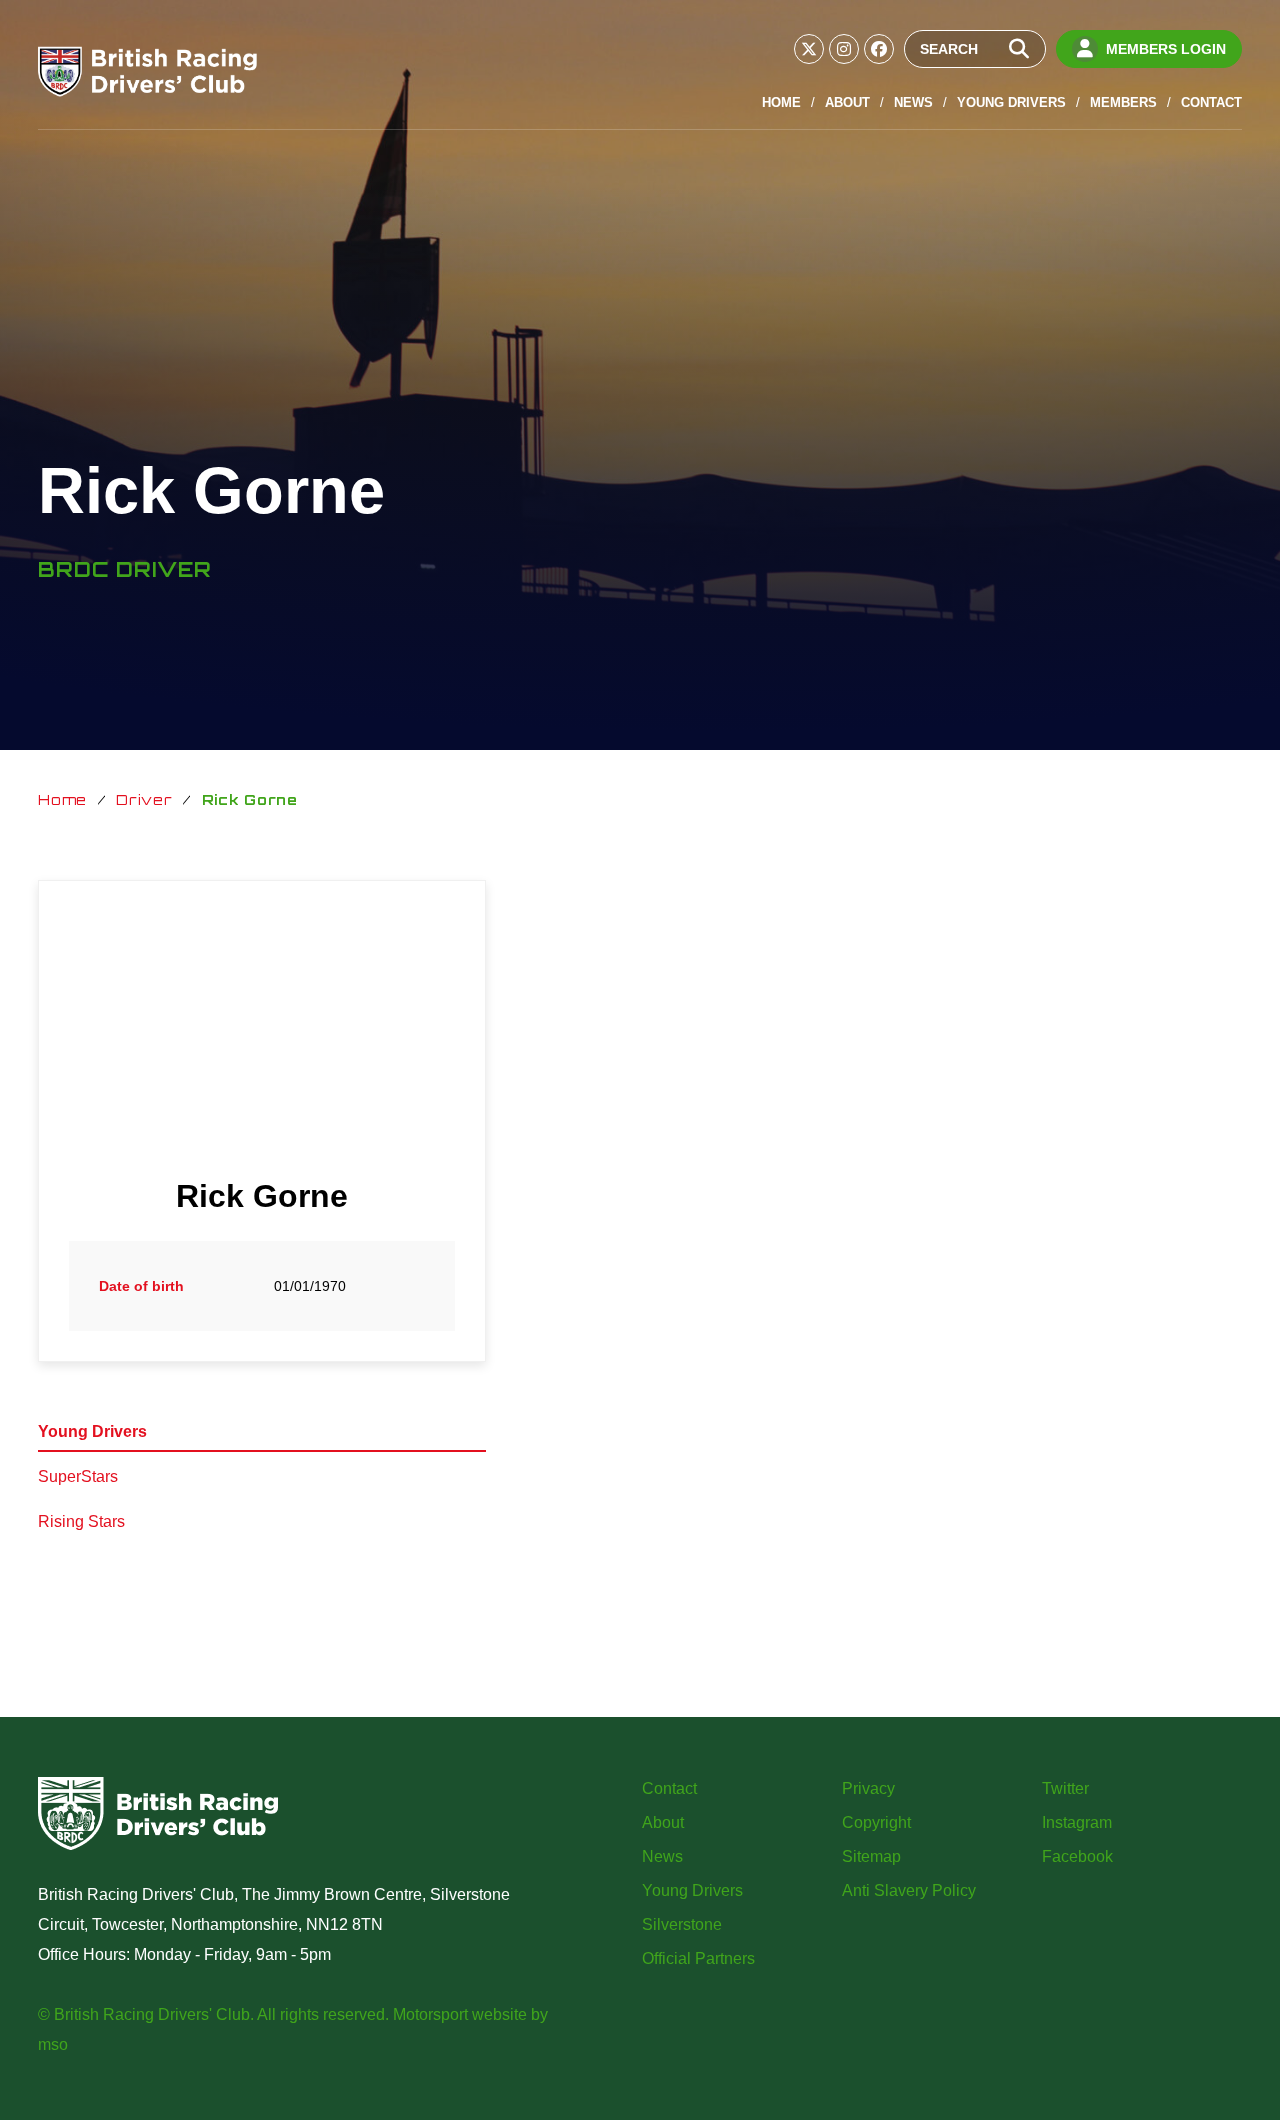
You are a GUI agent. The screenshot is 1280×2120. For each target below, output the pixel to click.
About (847, 102)
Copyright (876, 1822)
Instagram (1077, 1822)
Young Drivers (1011, 102)
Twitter (1065, 1788)
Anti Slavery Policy (909, 1890)
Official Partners (698, 1958)
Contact (1211, 102)
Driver (144, 799)
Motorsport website (460, 2014)
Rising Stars (81, 1521)
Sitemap (871, 1856)
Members (1123, 102)
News (913, 102)
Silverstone (682, 1924)
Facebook (1077, 1856)
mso (53, 2044)
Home (781, 102)
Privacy (868, 1788)
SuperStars (78, 1476)
